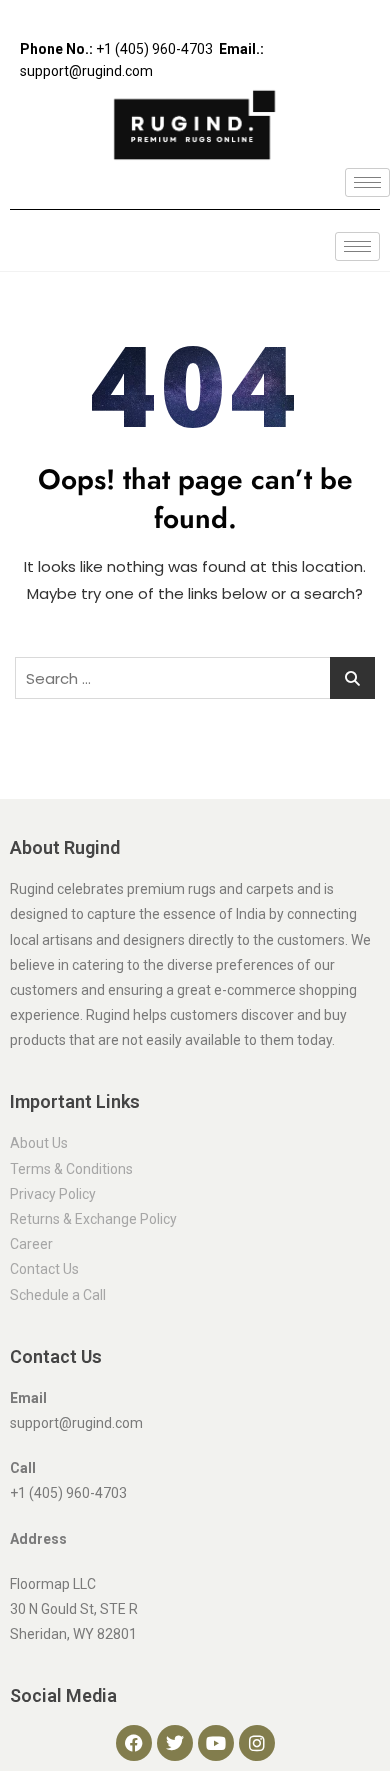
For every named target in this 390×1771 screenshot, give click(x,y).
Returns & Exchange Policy (93, 1219)
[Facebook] (134, 1743)
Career (31, 1244)
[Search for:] (195, 678)
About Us (39, 1143)
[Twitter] (175, 1743)
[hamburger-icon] (367, 182)
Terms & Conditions (71, 1169)
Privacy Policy (53, 1194)
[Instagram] (257, 1743)
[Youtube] (216, 1743)
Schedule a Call (58, 1295)
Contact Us (44, 1269)
